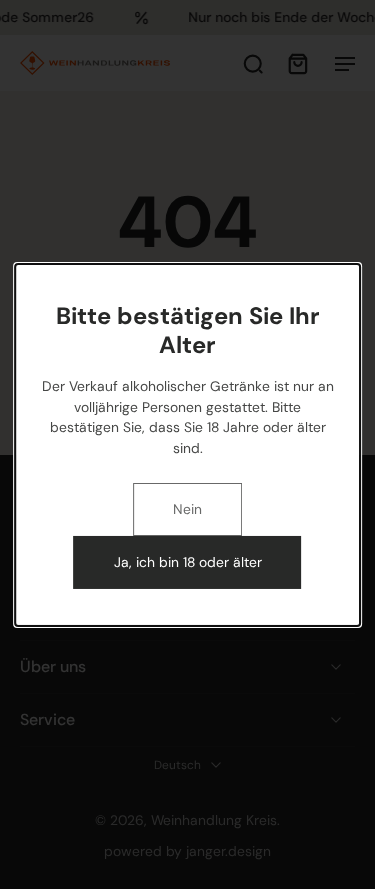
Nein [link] (187, 509)
